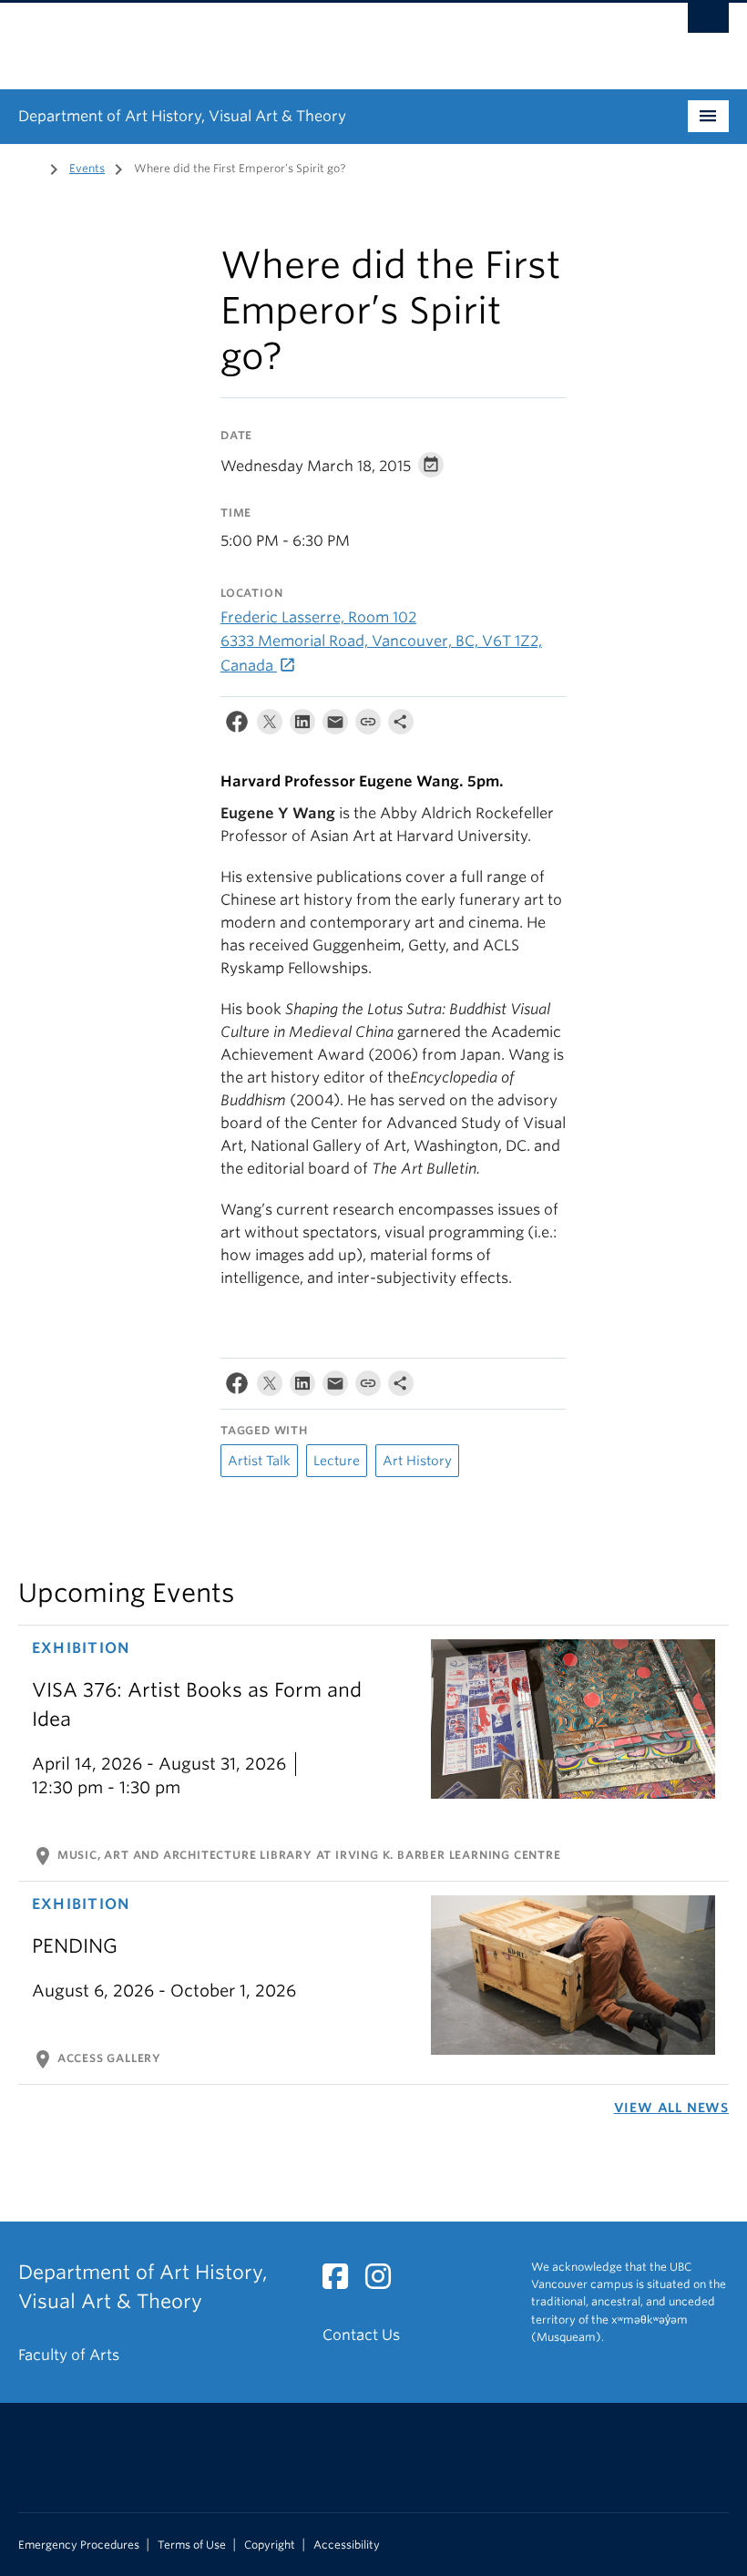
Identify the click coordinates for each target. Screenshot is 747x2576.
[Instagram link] (385, 2282)
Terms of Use (192, 2545)
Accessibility (347, 2545)
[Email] (335, 726)
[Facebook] (237, 726)
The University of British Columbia (320, 37)
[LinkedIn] (302, 726)
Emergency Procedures (79, 2545)
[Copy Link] (368, 726)
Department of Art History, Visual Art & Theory (182, 116)
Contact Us (361, 2335)
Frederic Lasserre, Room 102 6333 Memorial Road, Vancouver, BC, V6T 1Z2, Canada (381, 641)
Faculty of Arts (69, 2355)
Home (29, 167)
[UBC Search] (708, 23)
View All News (671, 2108)
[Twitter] (270, 726)
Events (87, 168)
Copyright (270, 2545)
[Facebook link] (342, 2282)
